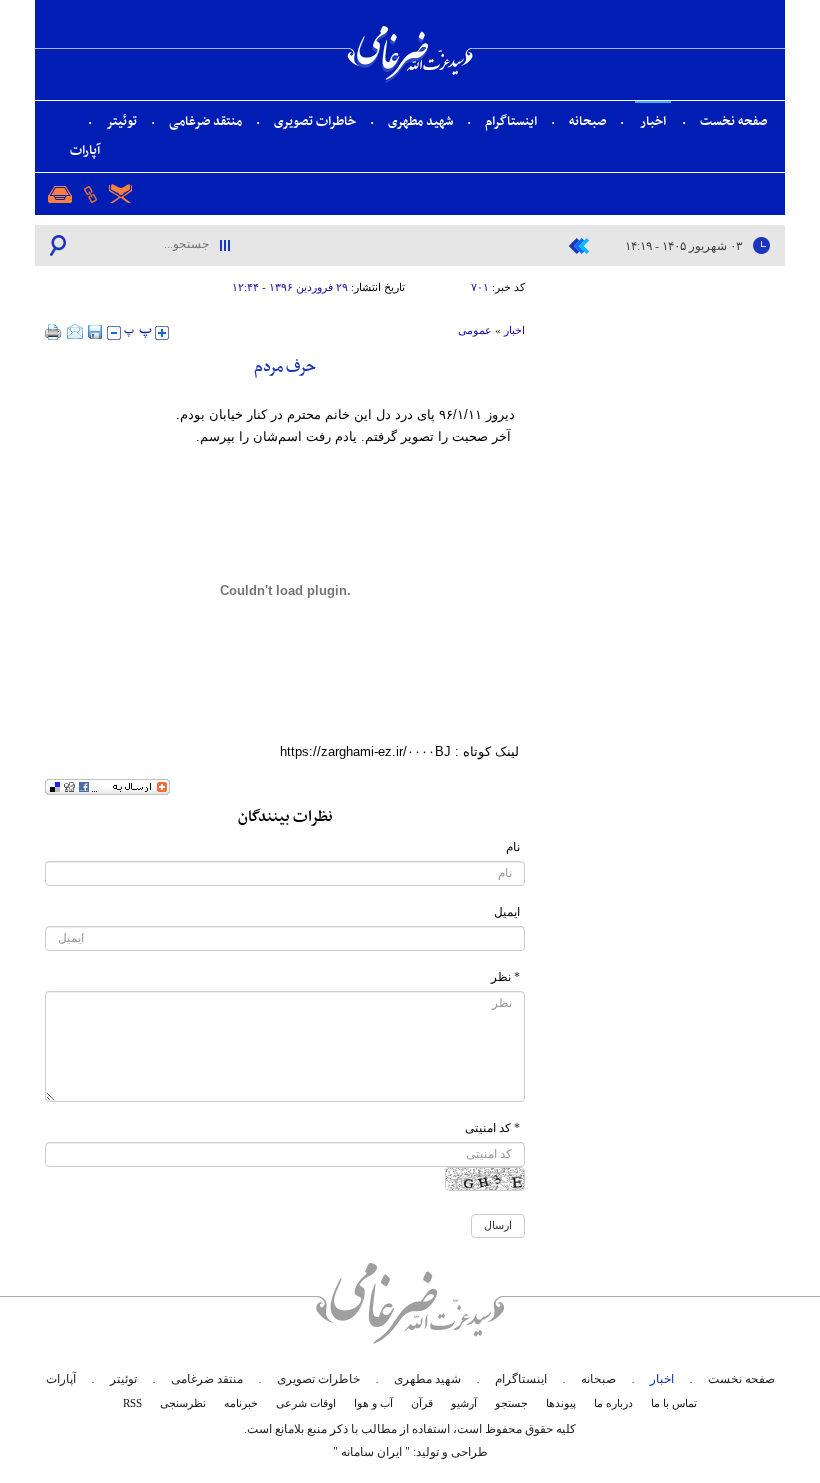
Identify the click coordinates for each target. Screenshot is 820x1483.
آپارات (85, 151)
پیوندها (561, 1403)
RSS (132, 1403)
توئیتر (121, 122)
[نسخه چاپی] (53, 332)
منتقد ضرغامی (205, 122)
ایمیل (507, 912)
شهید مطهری (420, 122)
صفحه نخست (733, 122)
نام (513, 847)
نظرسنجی (183, 1403)
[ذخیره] (95, 332)
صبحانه (587, 122)
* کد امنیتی (492, 1128)
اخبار (653, 122)
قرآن (422, 1403)
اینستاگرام (511, 122)
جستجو (511, 1403)
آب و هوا (373, 1403)
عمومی (475, 330)
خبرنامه (241, 1403)
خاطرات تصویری (315, 122)
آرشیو (464, 1403)
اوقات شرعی (306, 1403)
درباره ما (613, 1403)
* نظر (505, 977)
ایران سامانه (371, 1452)
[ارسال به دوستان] (75, 332)
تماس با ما (674, 1403)
